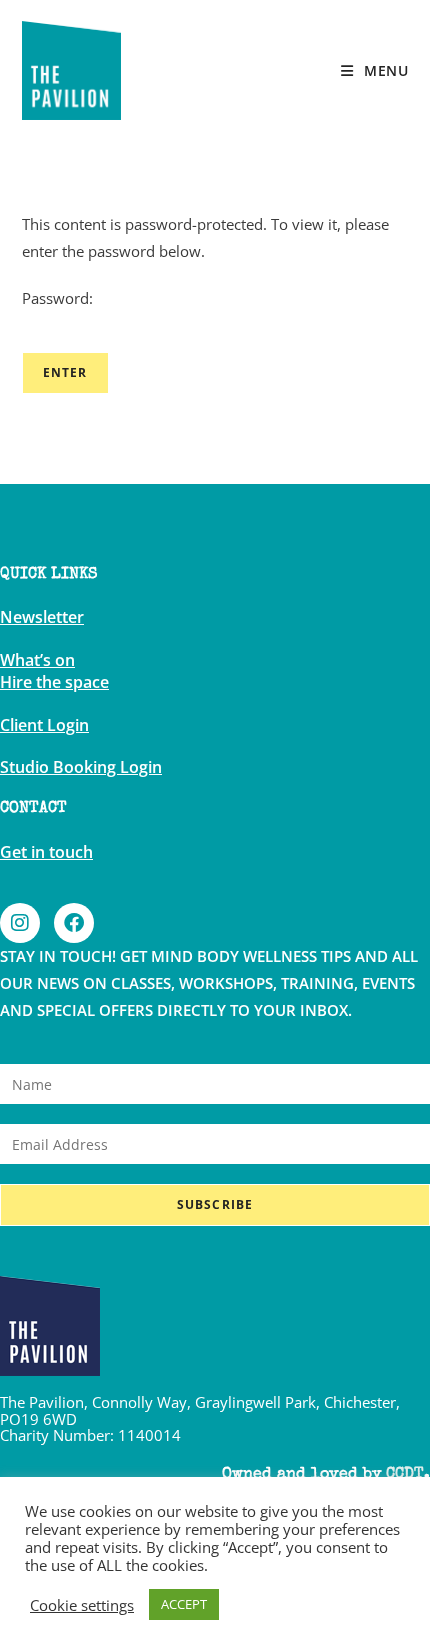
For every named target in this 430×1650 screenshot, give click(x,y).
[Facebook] (74, 923)
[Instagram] (20, 923)
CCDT (405, 1475)
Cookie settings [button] (82, 1605)
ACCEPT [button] (184, 1604)
